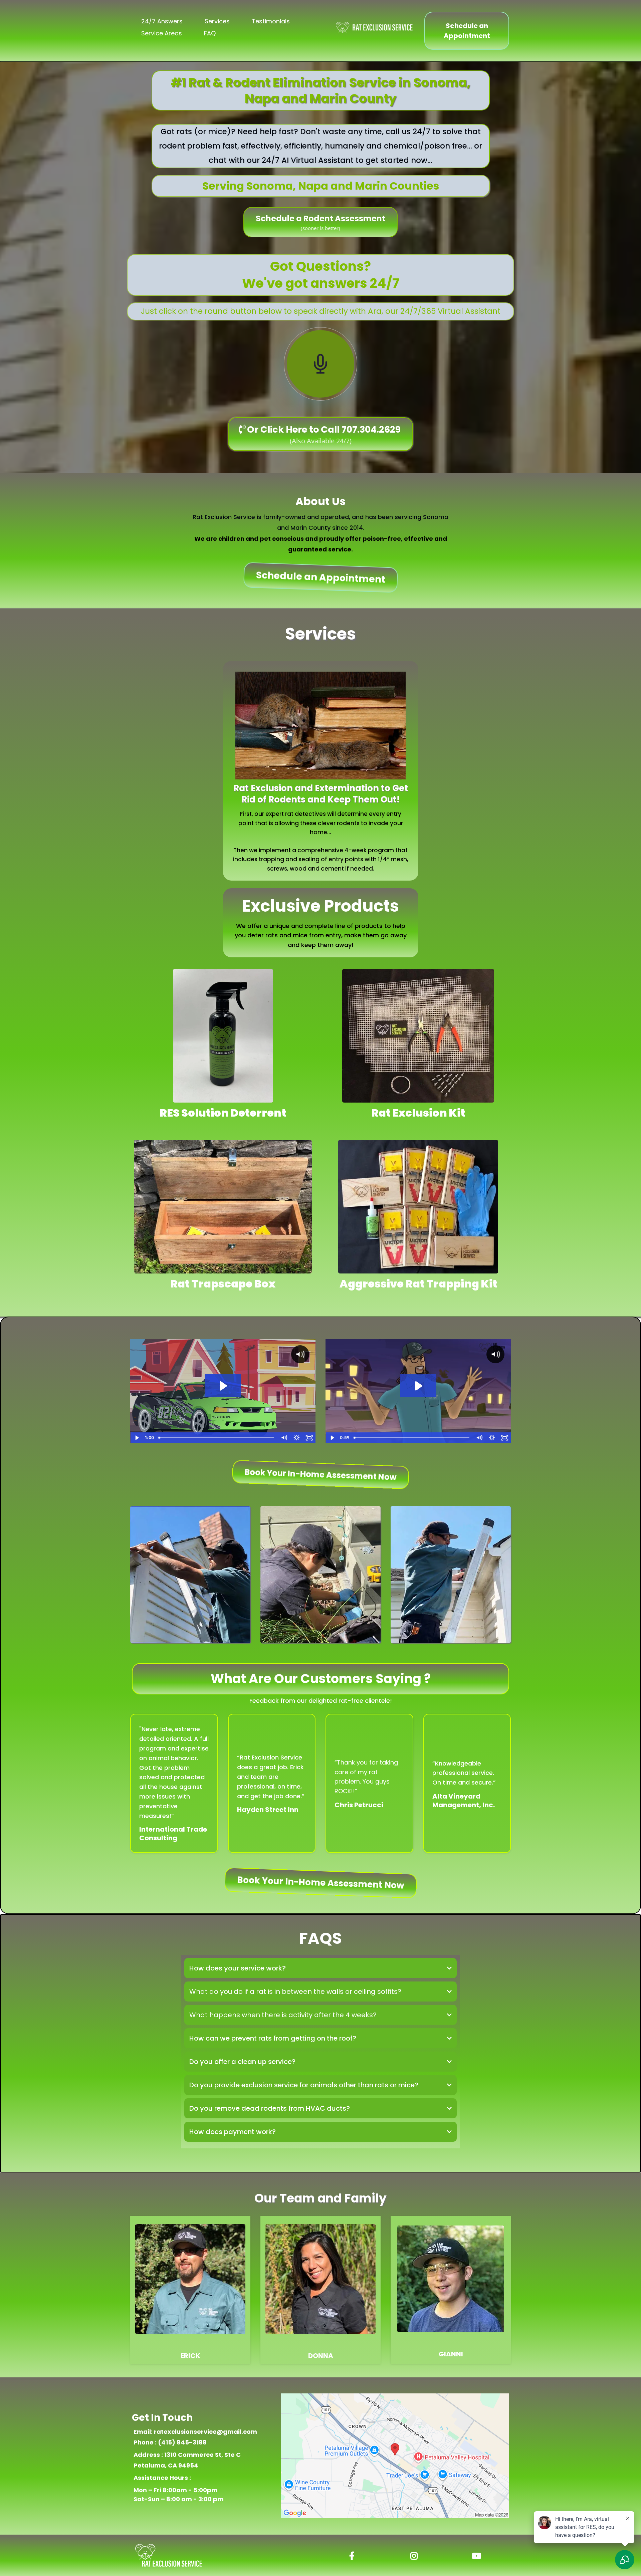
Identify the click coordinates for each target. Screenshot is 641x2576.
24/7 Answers (162, 21)
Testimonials (271, 21)
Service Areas (162, 33)
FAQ (210, 33)
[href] (395, 2456)
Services (217, 21)
